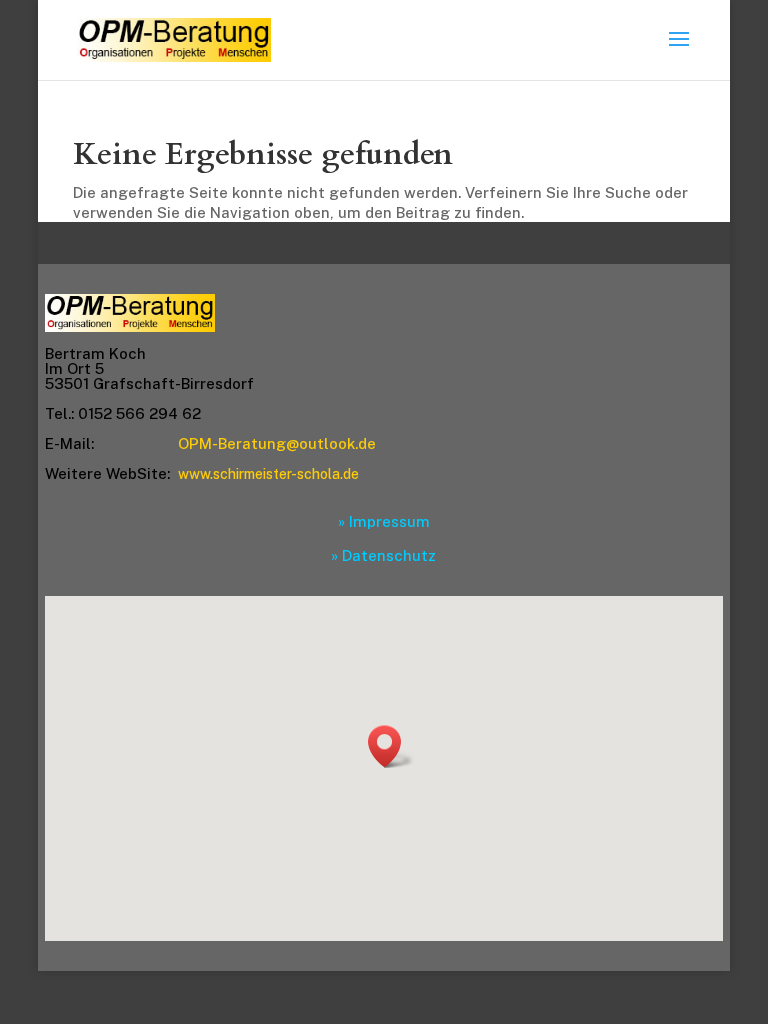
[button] (391, 746)
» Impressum (384, 521)
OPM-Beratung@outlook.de (277, 443)
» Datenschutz (383, 555)
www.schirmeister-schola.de (268, 474)
